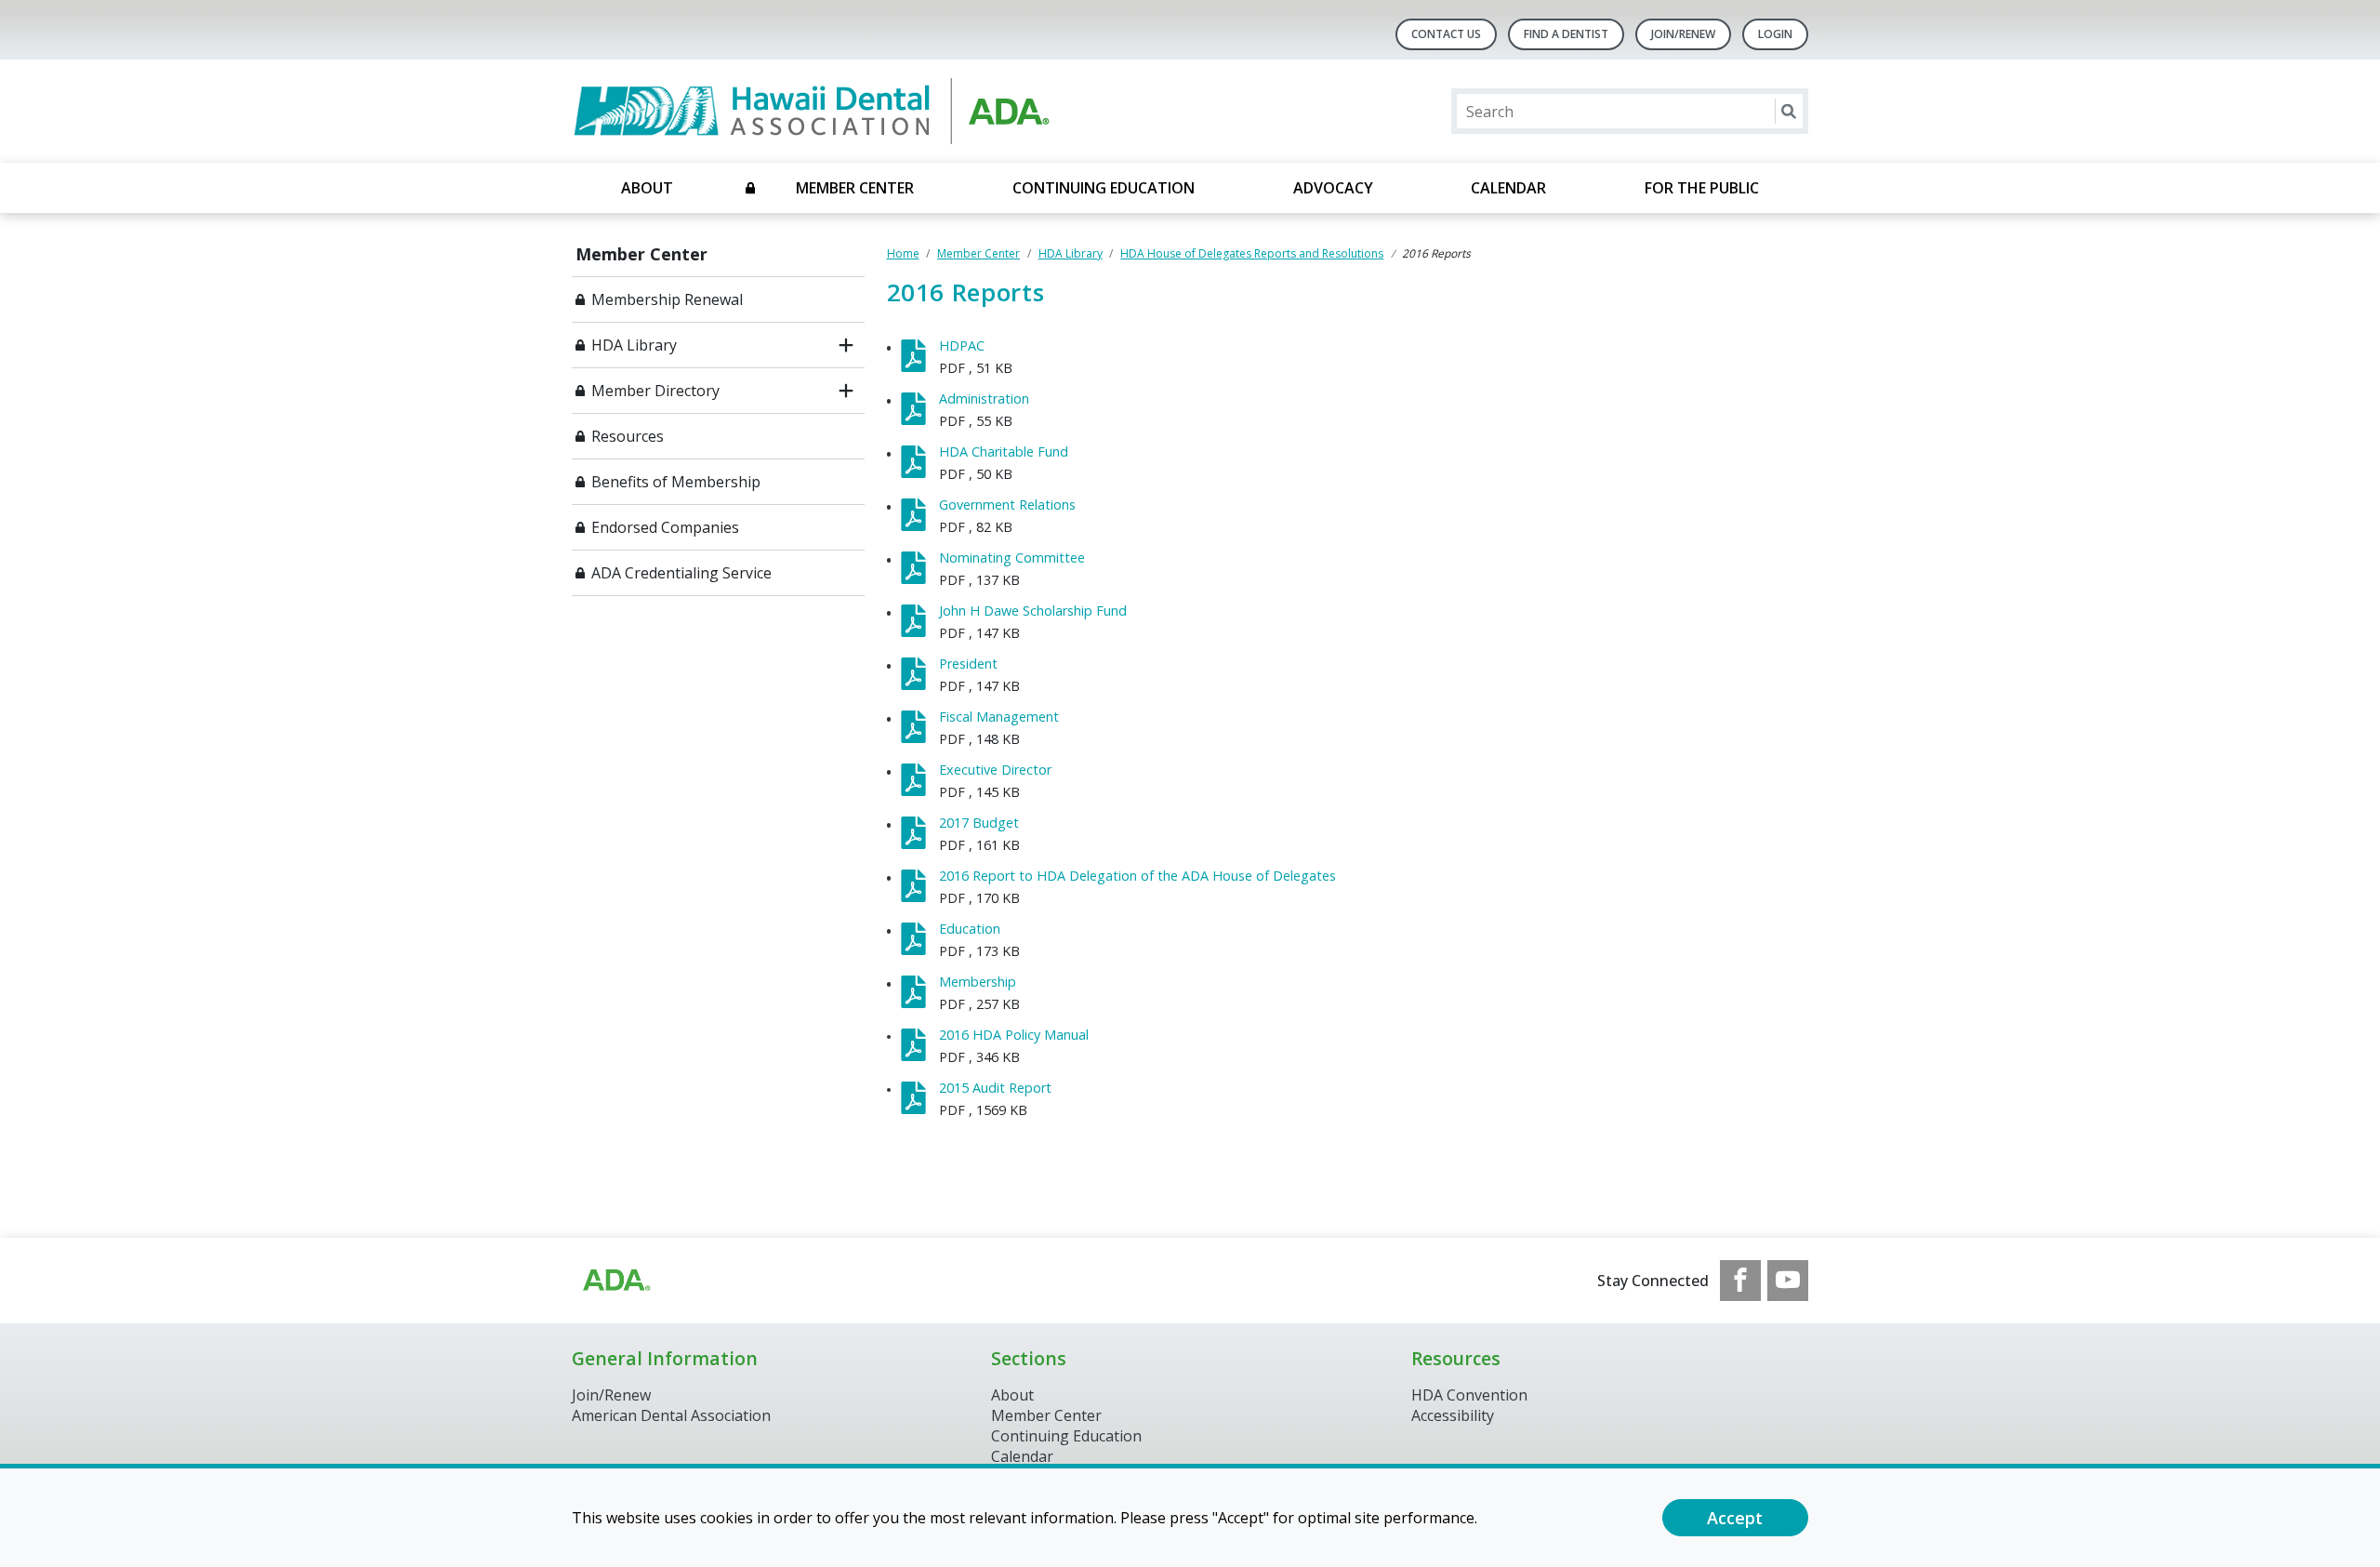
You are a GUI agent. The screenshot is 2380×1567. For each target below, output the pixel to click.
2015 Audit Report (995, 1088)
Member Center (855, 188)
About (647, 188)
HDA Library (634, 345)
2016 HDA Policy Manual (1014, 1035)
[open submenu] (846, 345)
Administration (984, 398)
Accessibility (1453, 1415)
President (968, 664)
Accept (1735, 1518)
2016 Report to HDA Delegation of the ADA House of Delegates (1137, 876)
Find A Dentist (1566, 34)
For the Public (1702, 188)
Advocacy (1333, 188)
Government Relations (1007, 505)
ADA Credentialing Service (681, 573)
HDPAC (962, 345)
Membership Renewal (667, 299)
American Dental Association (671, 1415)
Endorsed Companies (665, 527)
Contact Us (1446, 34)
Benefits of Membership (676, 482)
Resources (628, 436)
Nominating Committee (1012, 558)
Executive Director (995, 770)
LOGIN (1775, 34)
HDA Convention (1469, 1395)
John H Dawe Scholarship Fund (1033, 611)
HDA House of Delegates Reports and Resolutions (1252, 253)
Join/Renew (1683, 34)
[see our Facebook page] (1740, 1281)
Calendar (1508, 188)
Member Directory (655, 391)
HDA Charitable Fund (1004, 452)
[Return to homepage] (812, 111)
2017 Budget (979, 823)
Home (903, 253)
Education (970, 929)
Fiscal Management (999, 717)
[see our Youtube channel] (1788, 1281)
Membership (978, 982)
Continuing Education (1104, 188)
